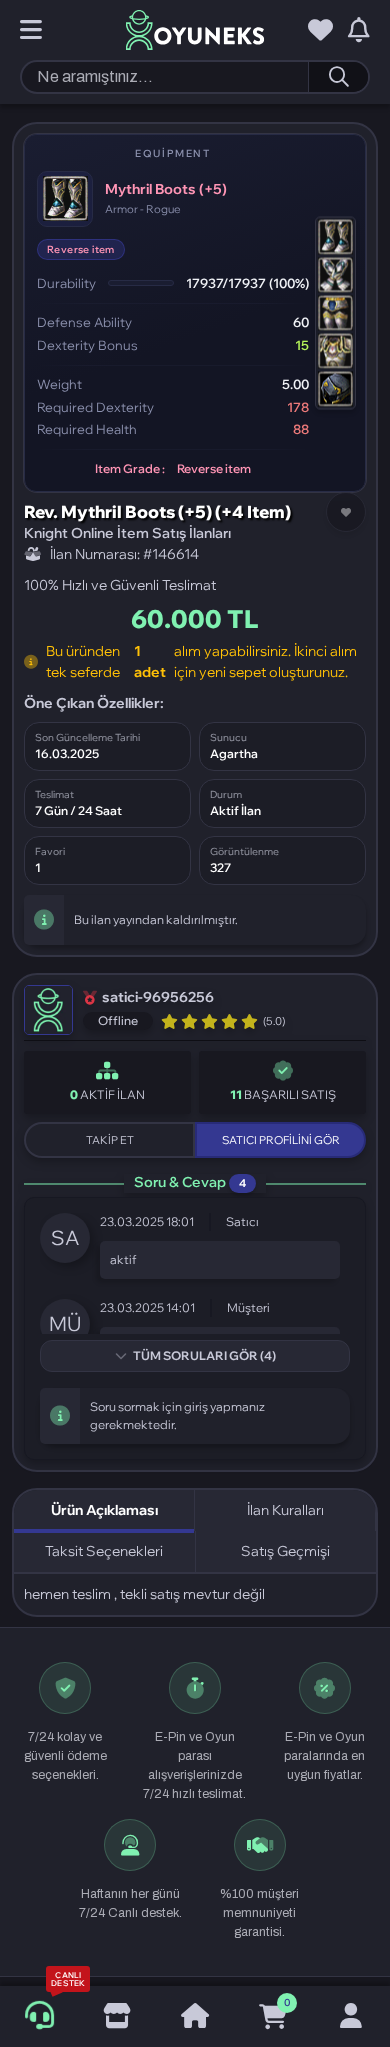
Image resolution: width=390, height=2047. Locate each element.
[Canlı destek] (38, 2016)
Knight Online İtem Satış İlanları (127, 533)
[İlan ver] (117, 2017)
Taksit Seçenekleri (104, 1551)
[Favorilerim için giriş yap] (320, 31)
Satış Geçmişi (285, 1551)
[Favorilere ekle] (346, 512)
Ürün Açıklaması (104, 1510)
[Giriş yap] (351, 2017)
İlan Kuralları (285, 1510)
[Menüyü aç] (31, 31)
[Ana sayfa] (195, 2017)
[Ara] (338, 77)
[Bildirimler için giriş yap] (359, 31)
